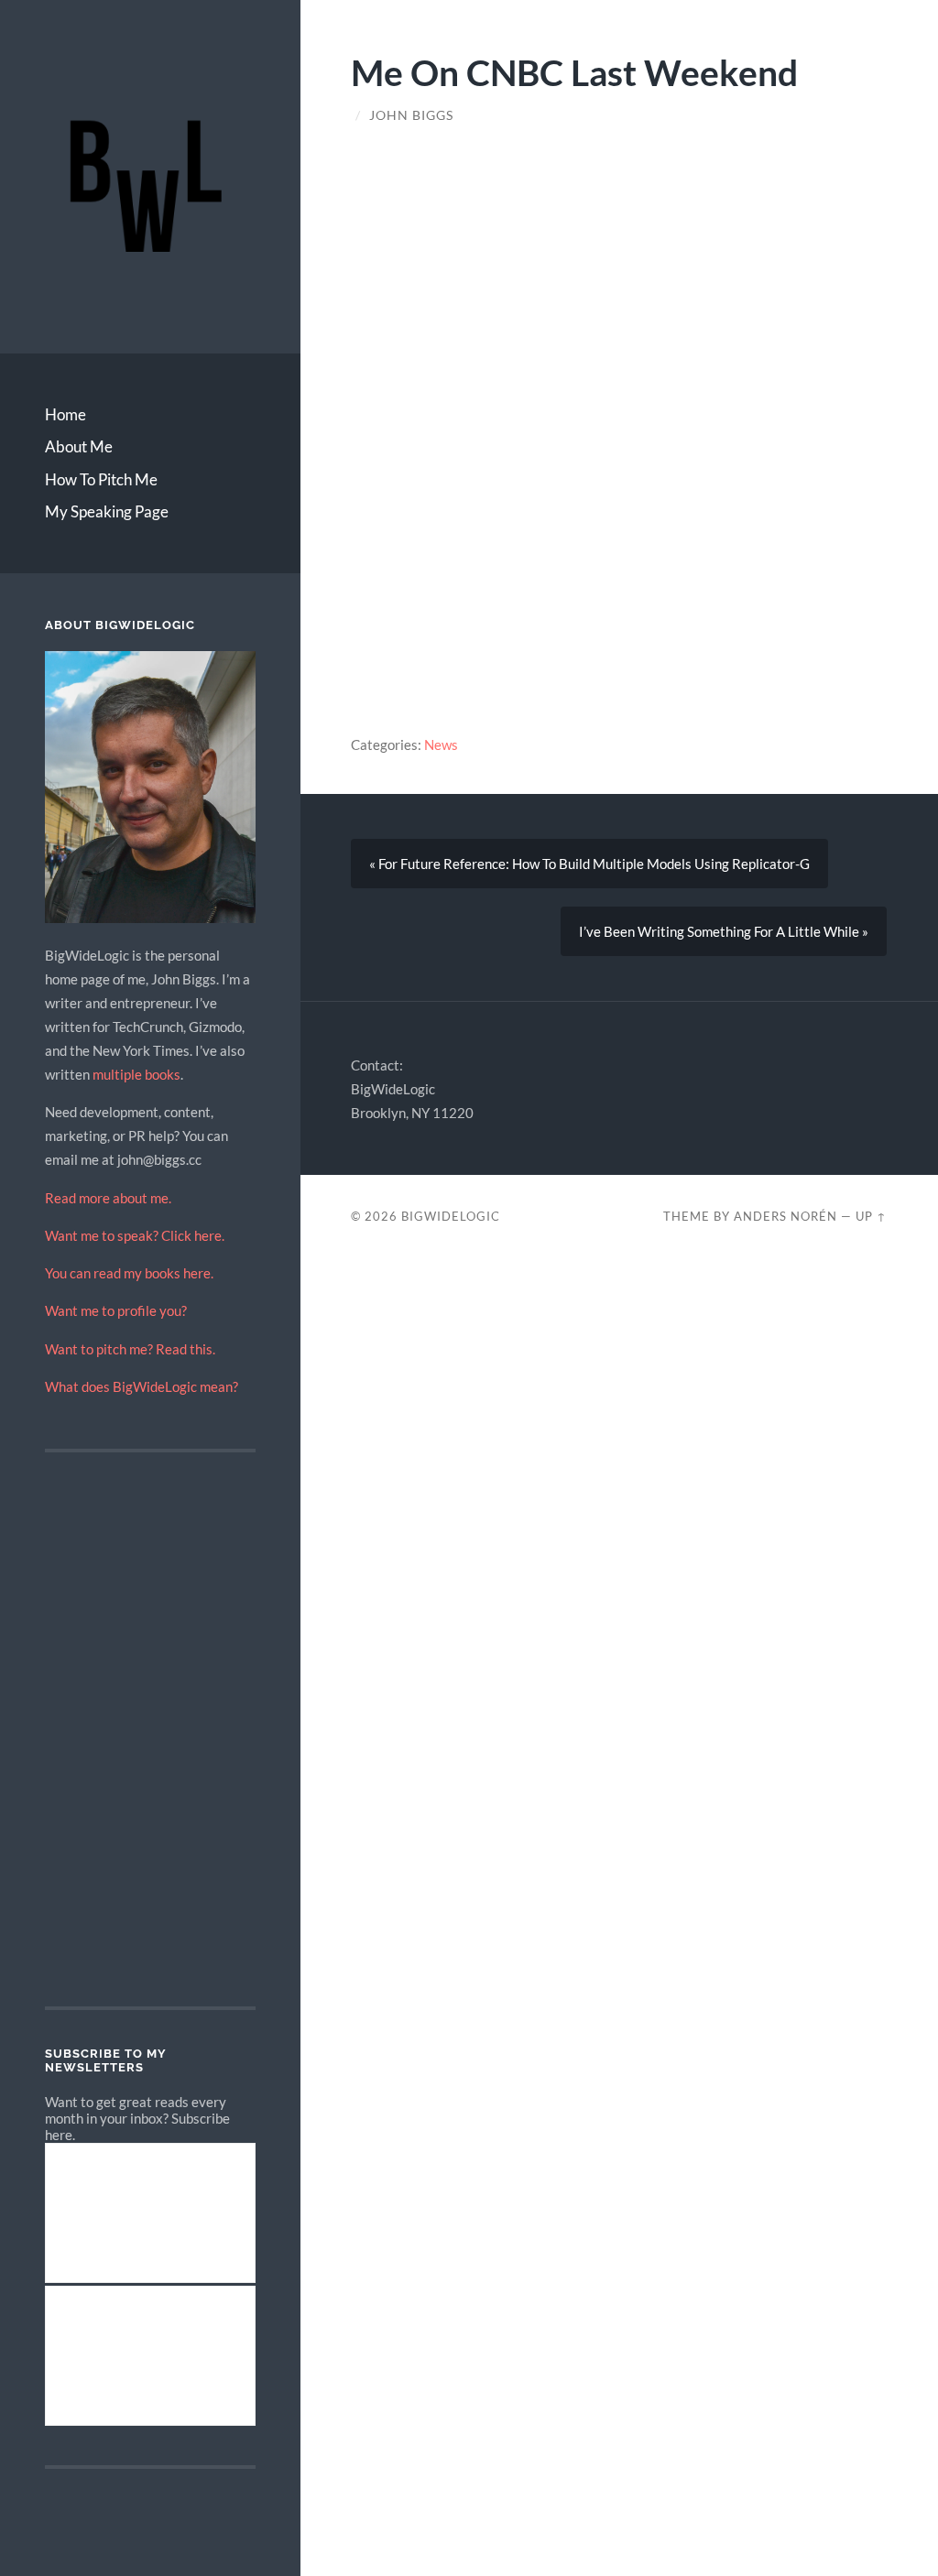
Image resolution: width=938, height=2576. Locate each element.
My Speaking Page (107, 511)
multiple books (136, 1074)
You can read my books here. (129, 1273)
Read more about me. (108, 1198)
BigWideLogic (451, 1216)
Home (65, 414)
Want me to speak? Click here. (135, 1235)
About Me (79, 446)
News (441, 745)
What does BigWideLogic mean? (142, 1386)
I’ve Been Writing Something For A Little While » (724, 931)
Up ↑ (871, 1216)
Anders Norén (785, 1216)
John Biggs (411, 115)
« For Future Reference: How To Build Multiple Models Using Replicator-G (589, 864)
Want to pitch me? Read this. (130, 1349)
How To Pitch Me (101, 479)
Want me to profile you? (116, 1310)
